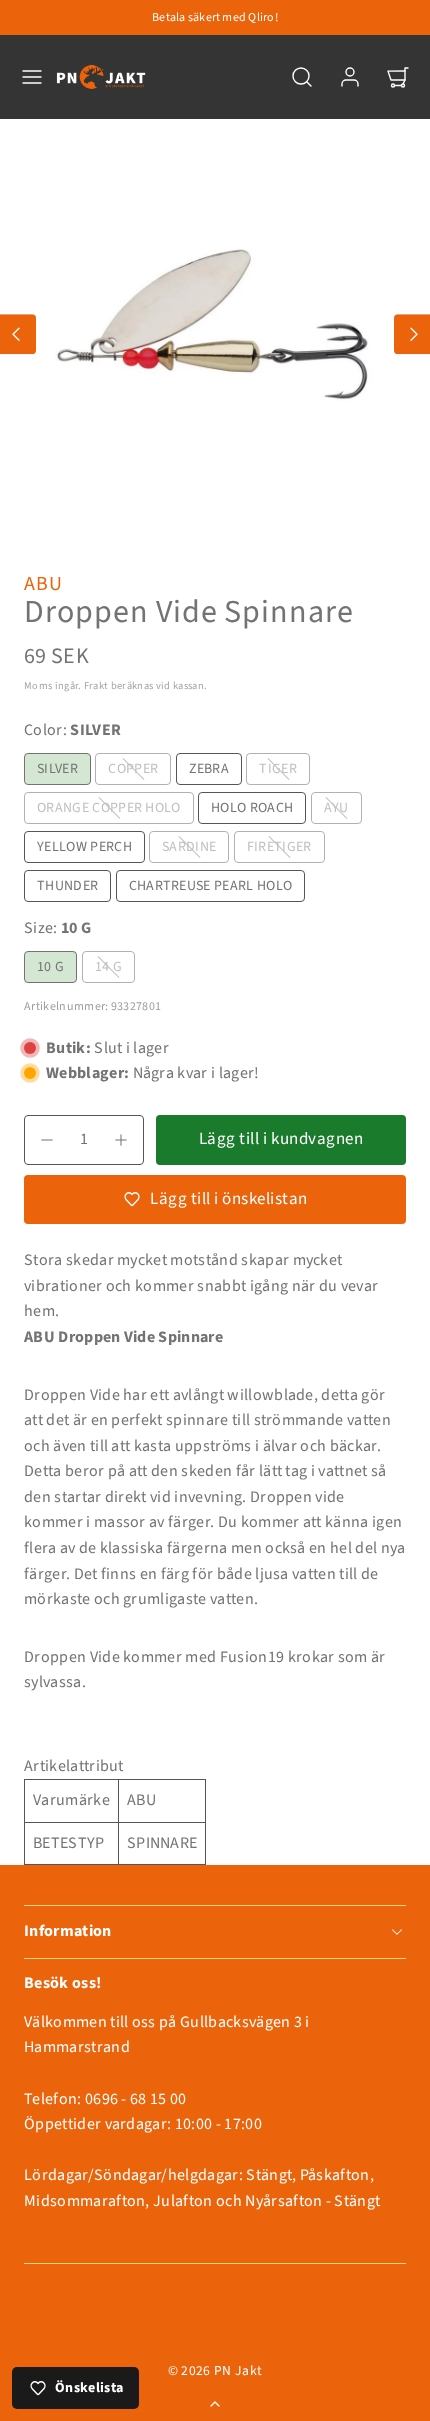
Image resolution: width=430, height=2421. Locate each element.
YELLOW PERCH (84, 847)
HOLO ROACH (252, 808)
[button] (32, 77)
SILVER (57, 769)
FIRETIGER (279, 847)
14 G (108, 967)
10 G (50, 967)
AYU (336, 808)
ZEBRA (209, 769)
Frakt (96, 685)
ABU (43, 584)
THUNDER (67, 886)
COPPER (133, 769)
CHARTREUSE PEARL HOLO (211, 886)
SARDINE (189, 847)
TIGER (278, 769)
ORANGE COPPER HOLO (109, 808)
